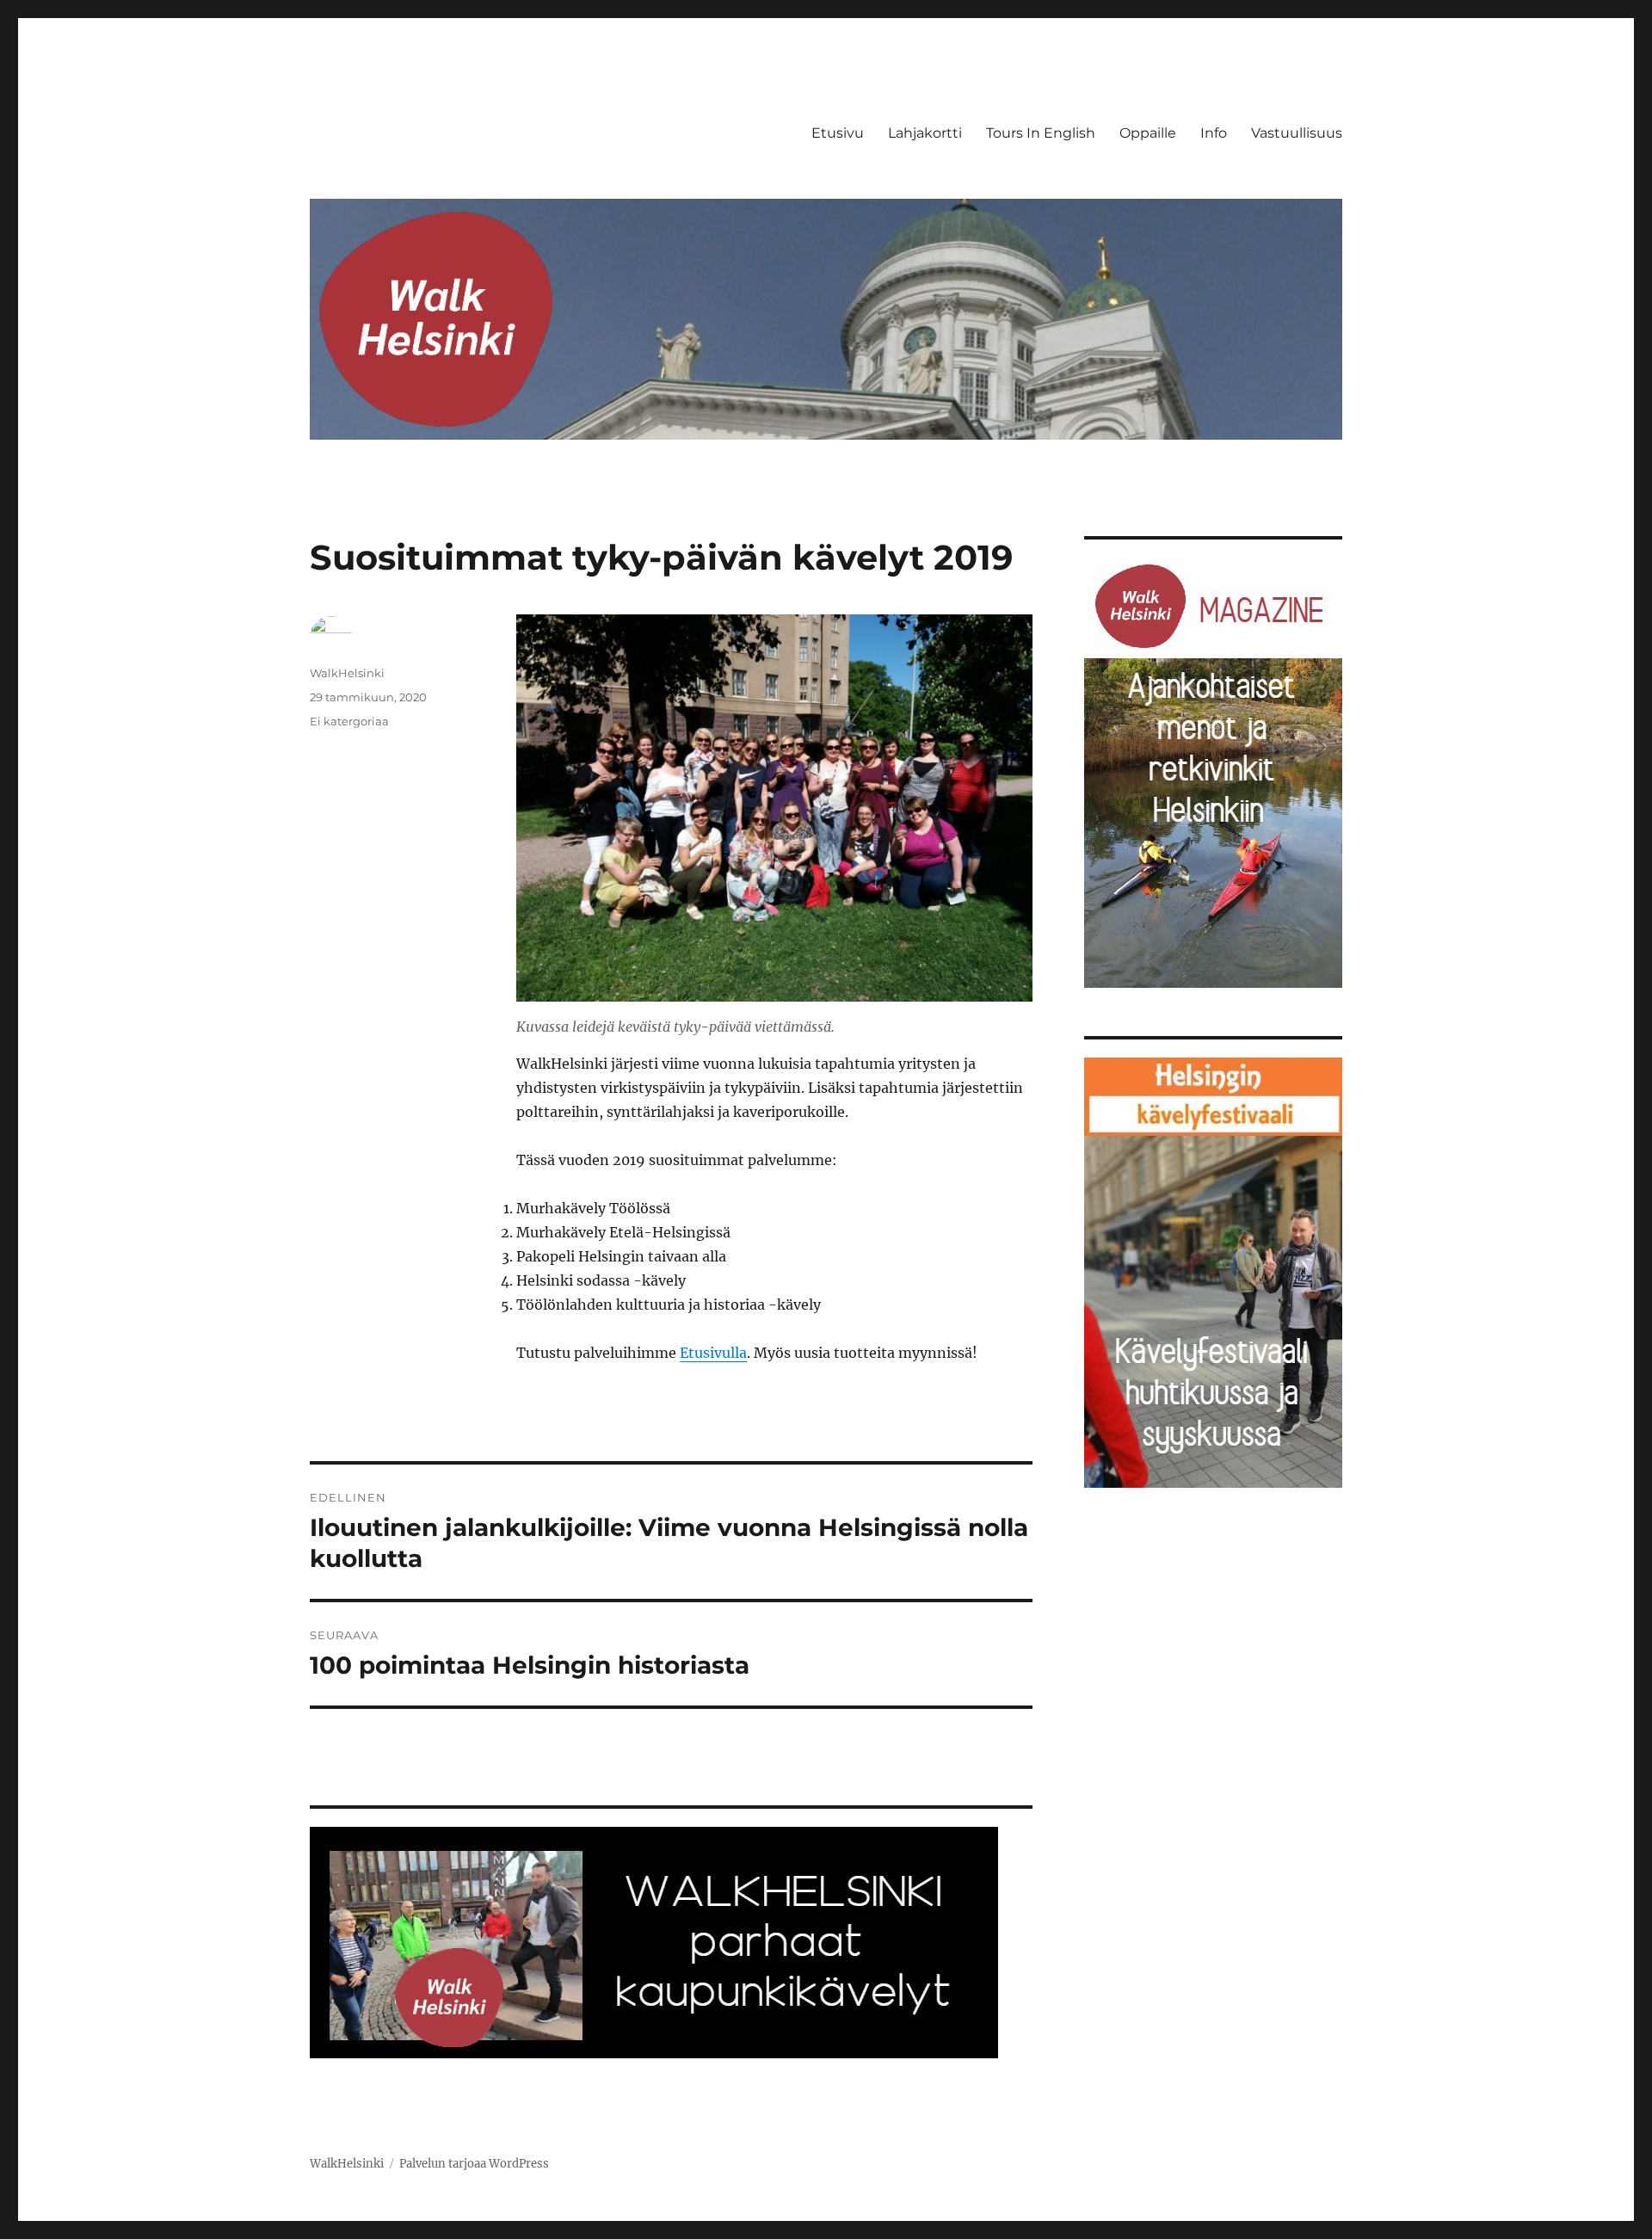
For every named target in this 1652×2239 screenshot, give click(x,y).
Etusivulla (713, 1353)
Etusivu (838, 133)
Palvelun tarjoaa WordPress (474, 2164)
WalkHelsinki (347, 673)
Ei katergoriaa (349, 721)
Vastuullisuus (1297, 133)
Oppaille (1148, 133)
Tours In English (1041, 133)
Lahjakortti (925, 133)
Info (1214, 133)
